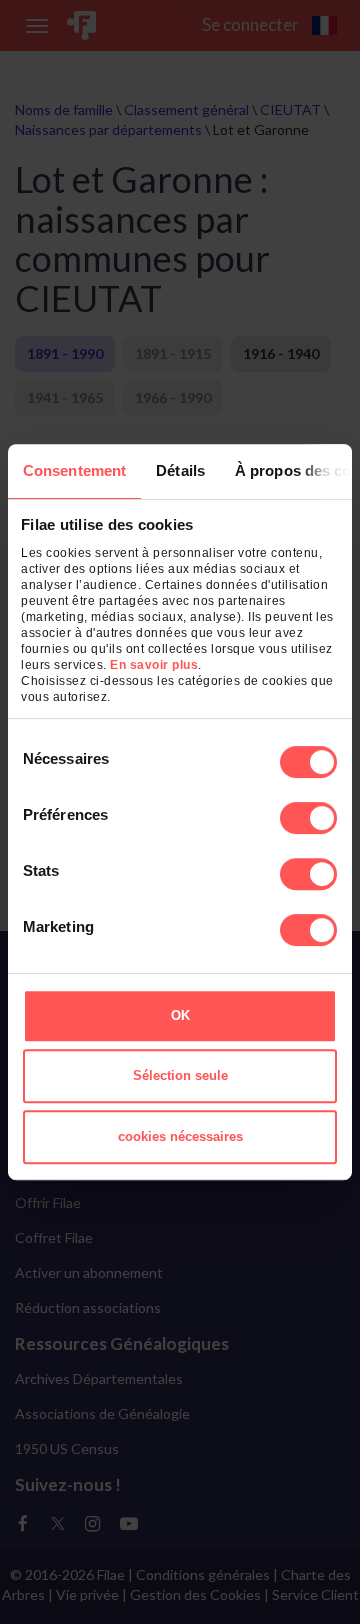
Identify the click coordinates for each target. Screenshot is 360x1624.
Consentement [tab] (74, 470)
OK (180, 1015)
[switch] (308, 818)
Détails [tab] (180, 470)
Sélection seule (180, 1075)
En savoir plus (154, 665)
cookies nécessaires (180, 1136)
